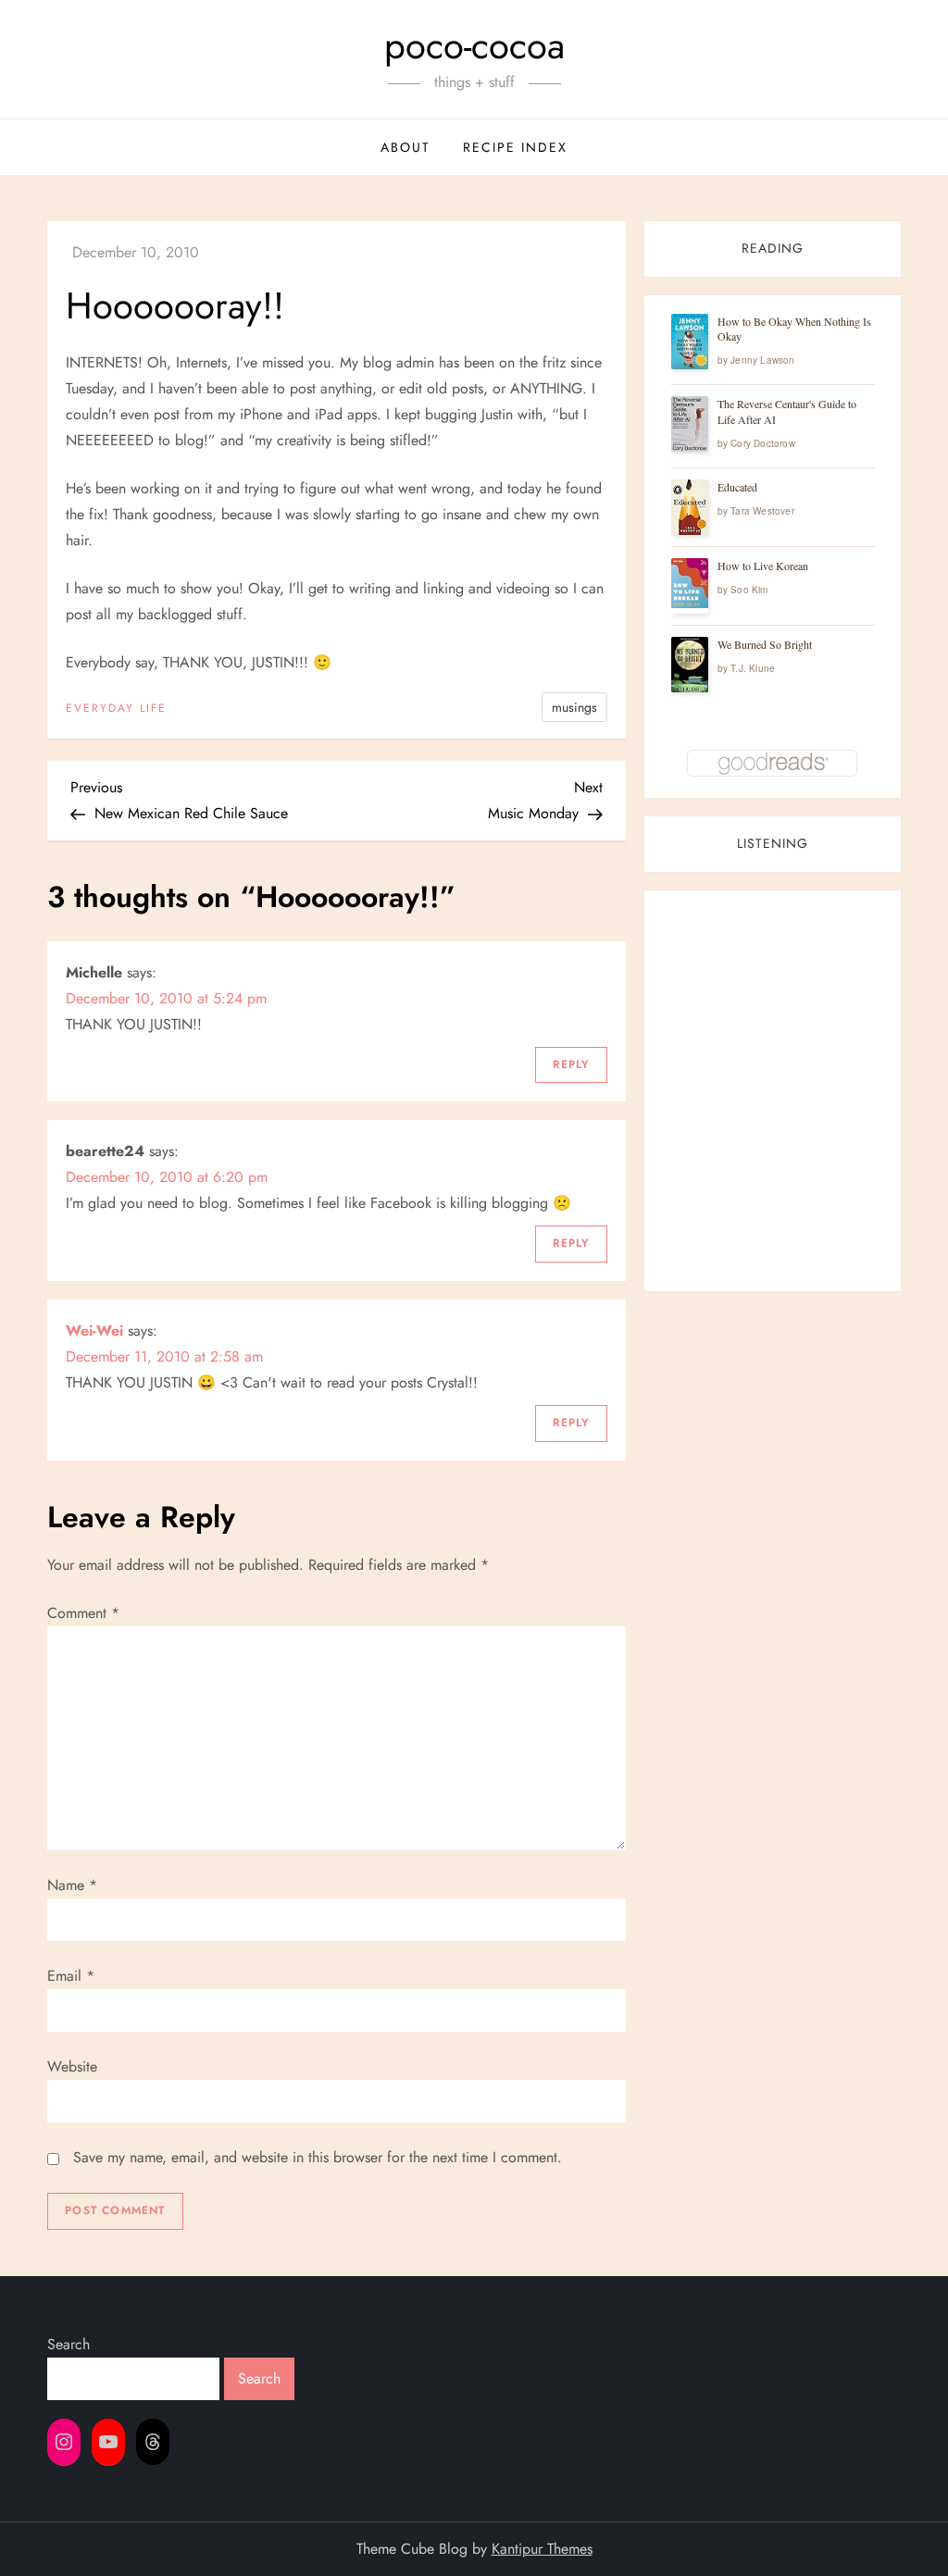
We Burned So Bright (765, 644)
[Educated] (690, 508)
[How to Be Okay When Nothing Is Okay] (690, 342)
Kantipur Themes (542, 2549)
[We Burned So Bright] (690, 665)
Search (69, 2344)
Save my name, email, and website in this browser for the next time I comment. (318, 2157)
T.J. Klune (753, 668)
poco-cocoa (474, 45)
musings (574, 707)
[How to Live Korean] (690, 583)
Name (72, 1885)
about (405, 147)
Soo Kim (749, 590)
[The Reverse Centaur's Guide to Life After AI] (690, 424)
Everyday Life (116, 709)
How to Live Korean (763, 566)
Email (71, 1976)
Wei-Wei (94, 1331)
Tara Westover (762, 511)
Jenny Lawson (762, 360)
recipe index (515, 147)
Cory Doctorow (763, 443)
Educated (737, 487)
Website (72, 2066)
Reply (571, 1064)
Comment (83, 1613)
